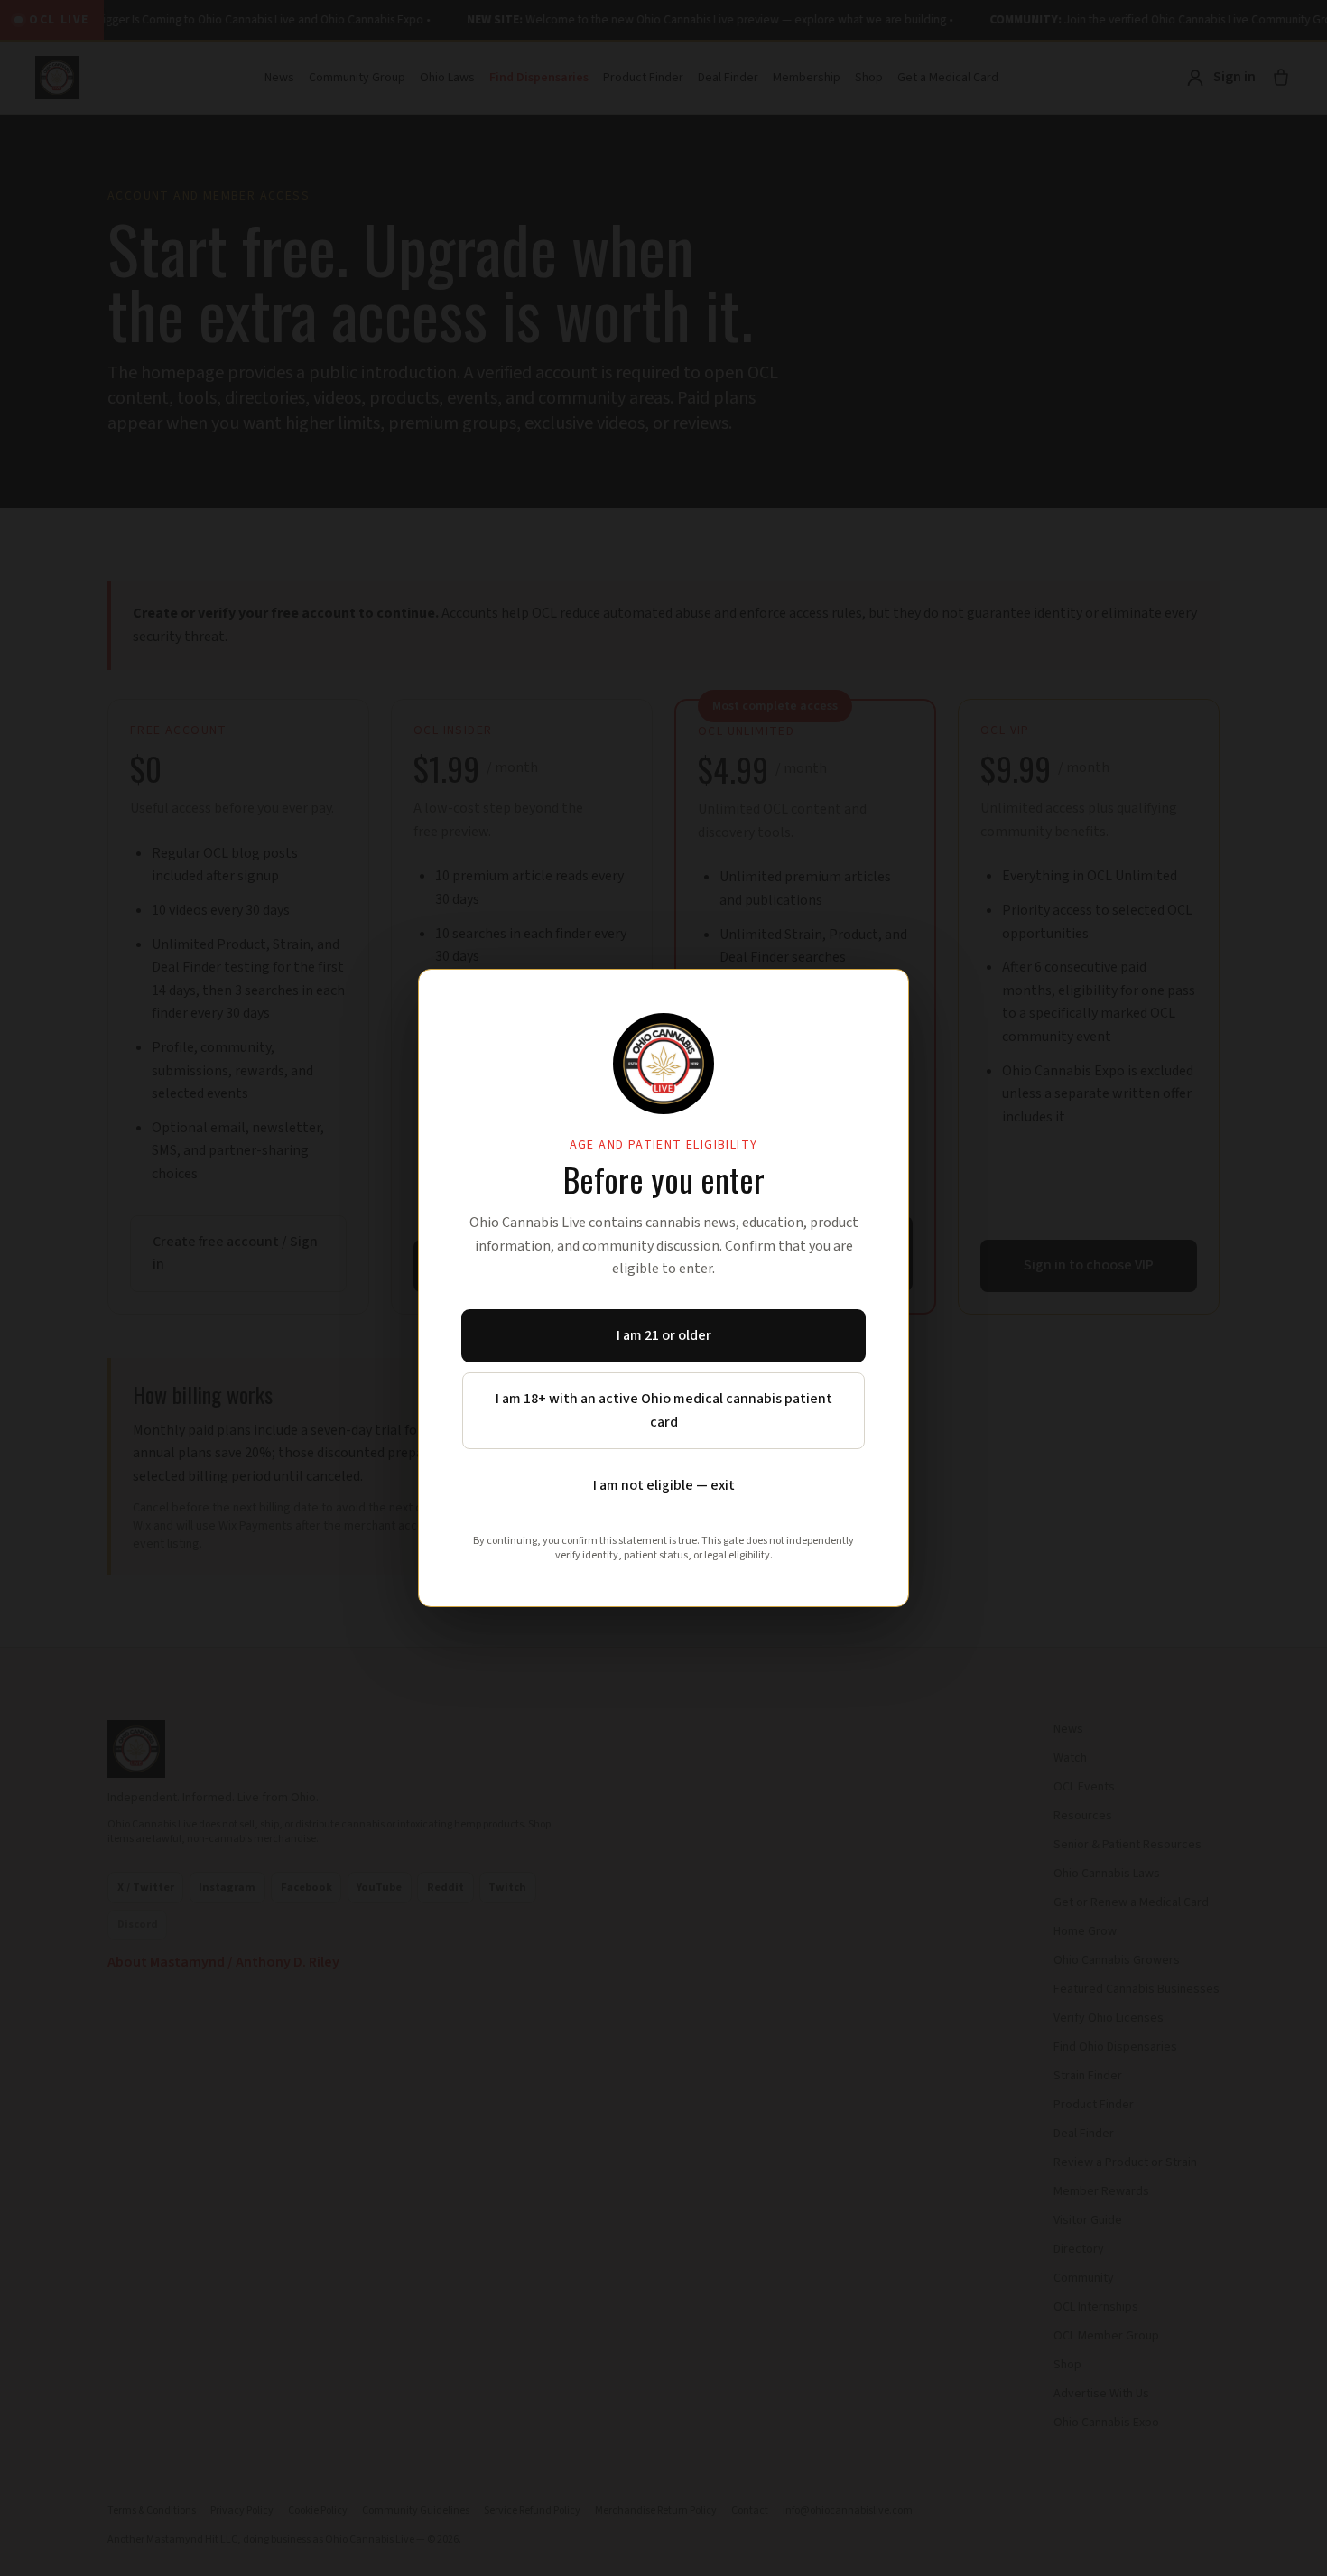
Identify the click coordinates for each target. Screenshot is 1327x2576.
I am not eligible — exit (664, 1485)
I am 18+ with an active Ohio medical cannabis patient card (664, 1410)
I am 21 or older (664, 1335)
